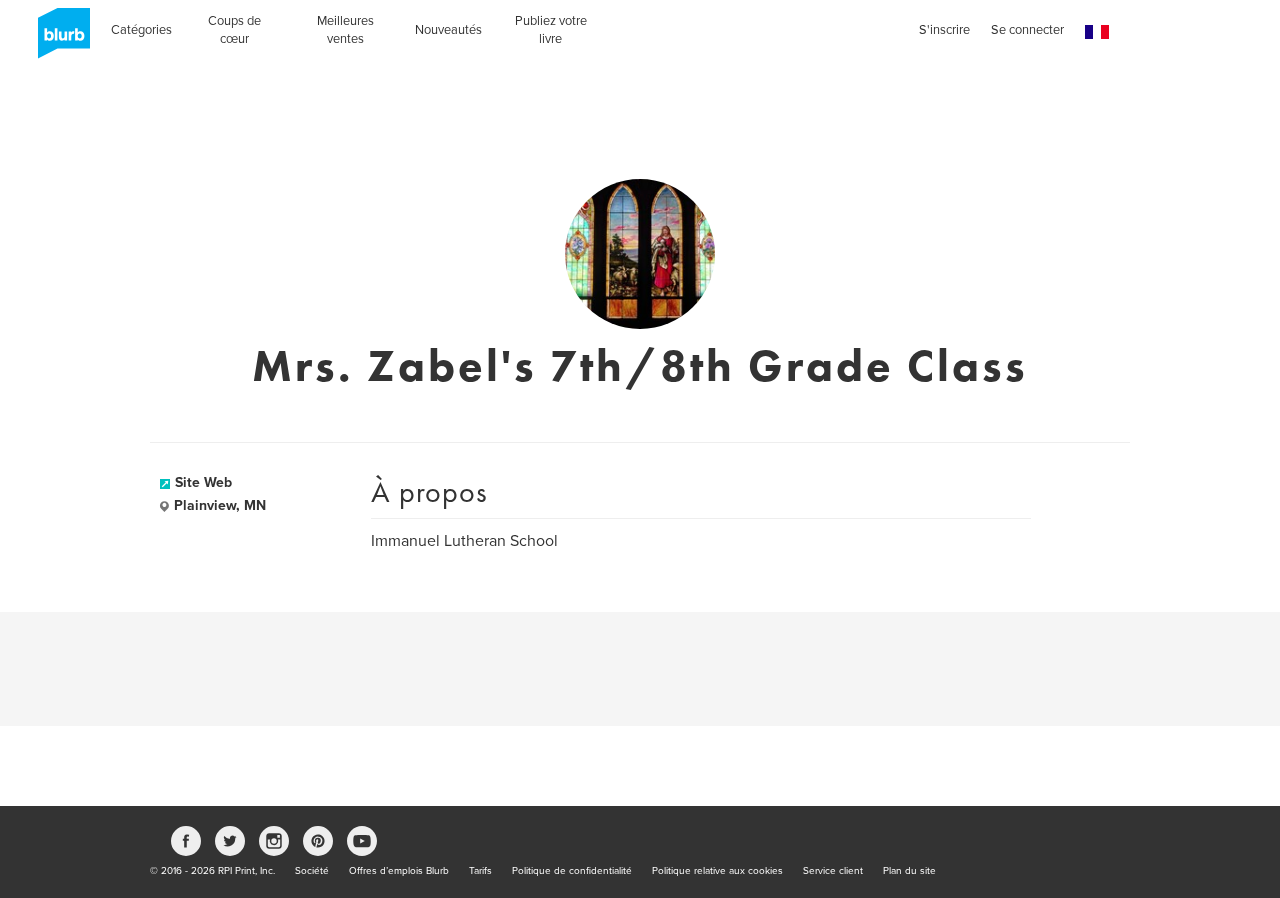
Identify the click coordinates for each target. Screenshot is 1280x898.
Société (312, 871)
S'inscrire (944, 30)
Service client (833, 871)
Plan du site (909, 871)
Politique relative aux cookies (717, 871)
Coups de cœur (234, 30)
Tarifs (480, 871)
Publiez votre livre (551, 30)
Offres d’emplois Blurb (399, 871)
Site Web (203, 482)
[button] (1097, 32)
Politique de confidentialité (572, 871)
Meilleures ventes (345, 30)
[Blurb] (58, 40)
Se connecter (1027, 30)
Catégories (141, 30)
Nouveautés (448, 30)
